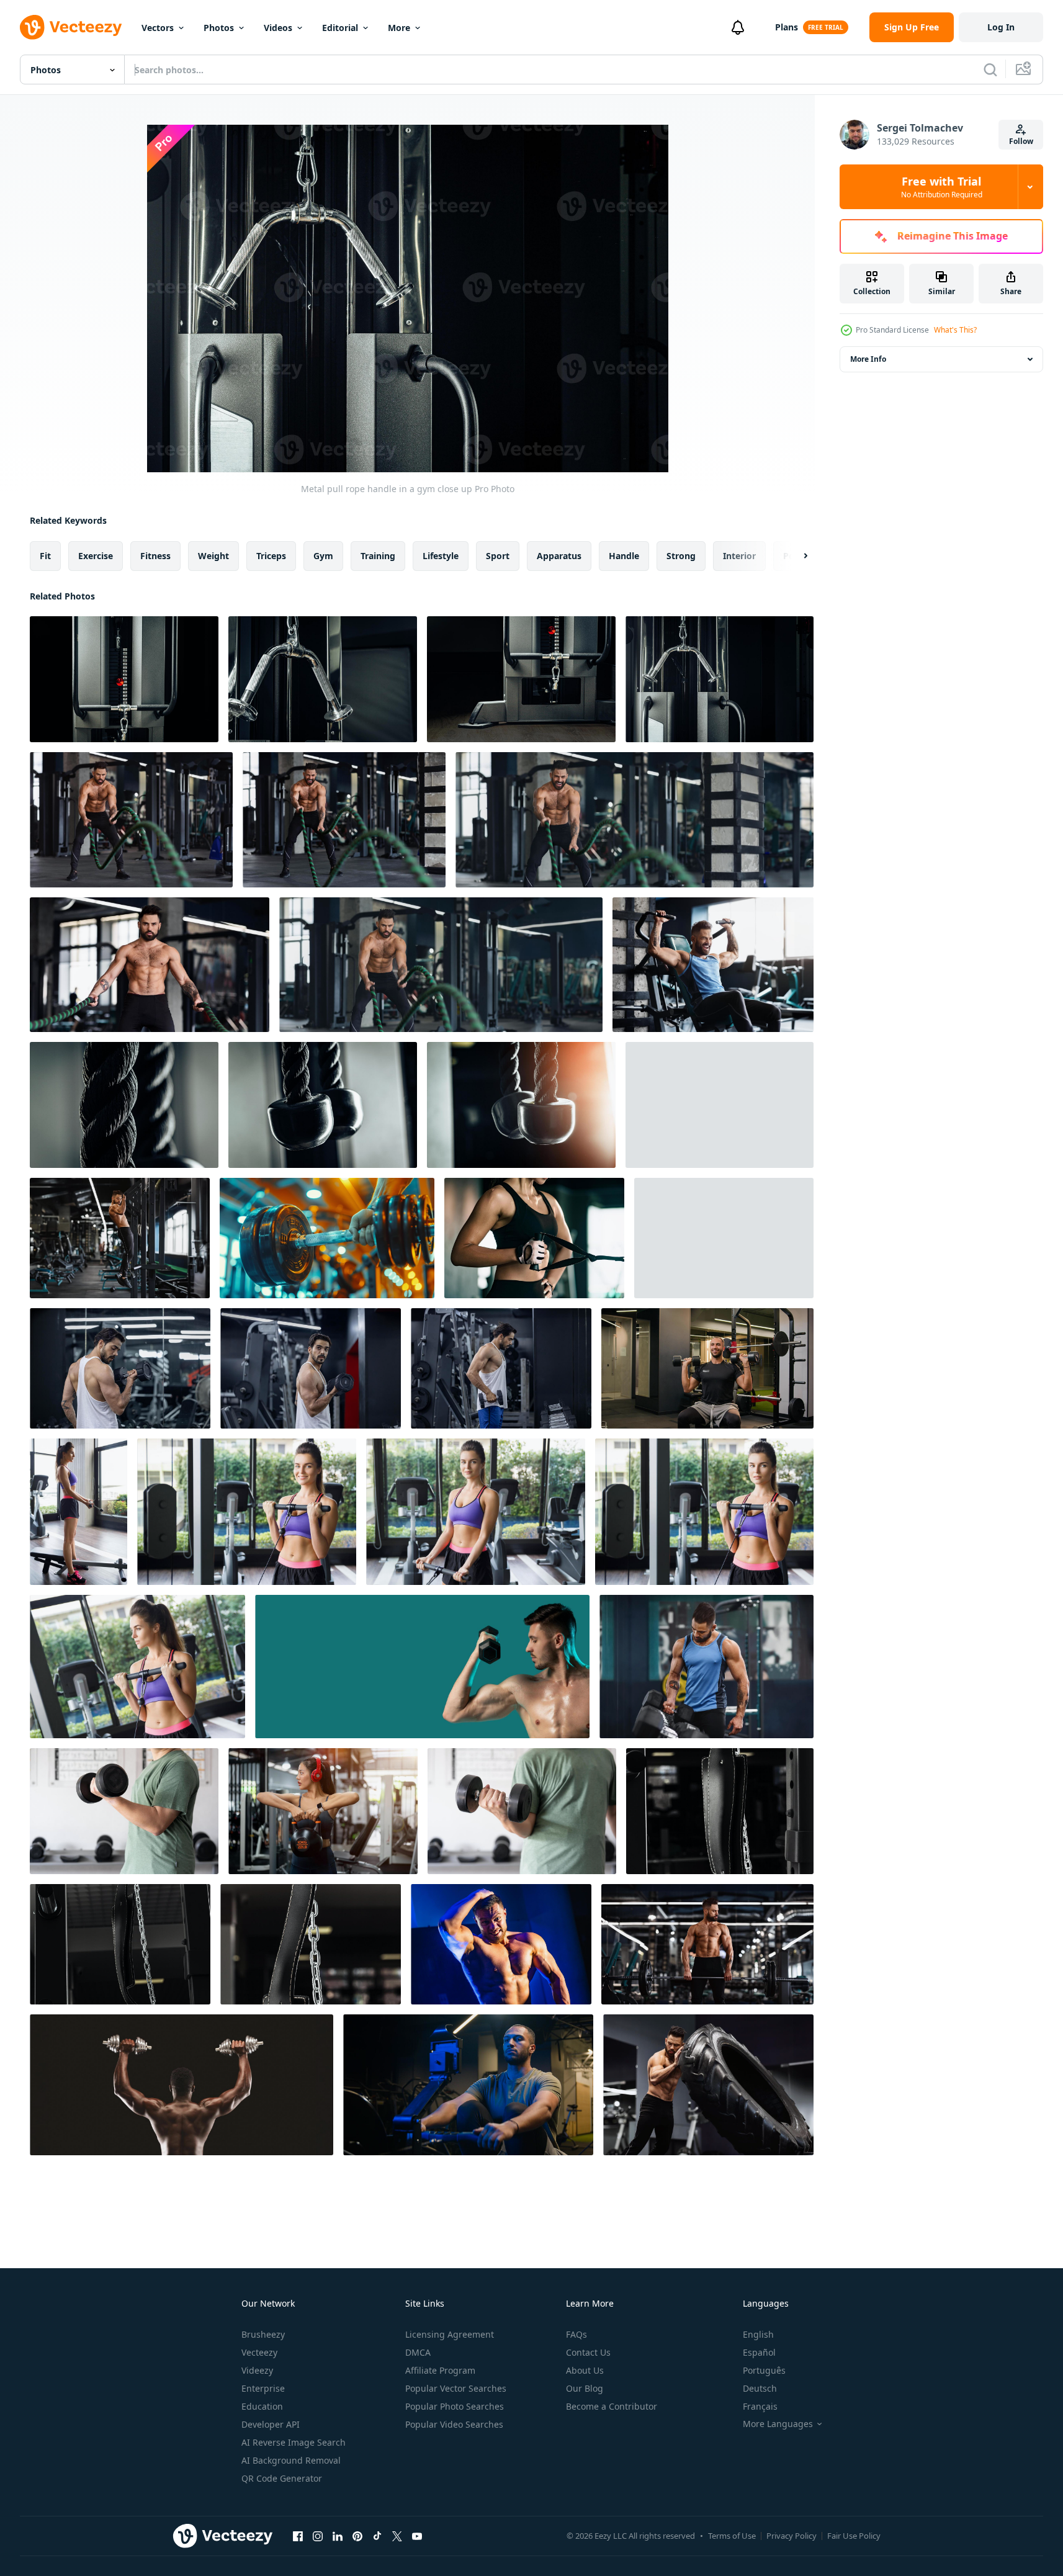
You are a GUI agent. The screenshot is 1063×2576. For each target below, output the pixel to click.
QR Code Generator (282, 2478)
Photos (219, 28)
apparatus (559, 556)
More (399, 28)
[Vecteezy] (71, 27)
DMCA (418, 2352)
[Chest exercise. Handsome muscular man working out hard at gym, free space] (713, 965)
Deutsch (760, 2388)
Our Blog (585, 2388)
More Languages (778, 2424)
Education (262, 2406)
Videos (278, 28)
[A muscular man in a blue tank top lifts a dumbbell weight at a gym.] (706, 1667)
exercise (96, 556)
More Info (868, 359)
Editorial (340, 28)
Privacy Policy (792, 2536)
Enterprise (263, 2388)
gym (323, 556)
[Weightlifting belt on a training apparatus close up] (720, 1811)
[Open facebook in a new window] (298, 2536)
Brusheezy (263, 2334)
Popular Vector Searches (456, 2388)
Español (759, 2352)
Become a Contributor (612, 2406)
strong (681, 556)
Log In (1001, 27)
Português (764, 2370)
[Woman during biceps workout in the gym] (78, 1512)
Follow (1021, 141)
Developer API (271, 2424)
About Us (585, 2370)
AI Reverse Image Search (294, 2442)
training (378, 556)
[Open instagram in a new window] (318, 2536)
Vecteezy (259, 2352)
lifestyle (441, 556)
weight (213, 556)
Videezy (257, 2370)
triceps (271, 556)
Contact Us (588, 2352)
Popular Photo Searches (455, 2406)
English (758, 2334)
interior (739, 556)
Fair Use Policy (854, 2536)
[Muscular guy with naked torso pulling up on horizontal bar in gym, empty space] (120, 1238)
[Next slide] (795, 556)
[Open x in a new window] (397, 2536)
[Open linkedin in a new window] (338, 2536)
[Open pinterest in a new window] (357, 2536)
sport (498, 556)
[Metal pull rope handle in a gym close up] (124, 679)
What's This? (955, 330)
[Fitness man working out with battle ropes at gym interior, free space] (131, 820)
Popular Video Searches (454, 2424)
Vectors (158, 28)
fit (45, 556)
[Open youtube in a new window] (417, 2536)
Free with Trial (942, 187)
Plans (787, 27)
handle (624, 556)
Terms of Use (732, 2536)
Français (760, 2406)
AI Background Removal (291, 2460)
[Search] (990, 70)
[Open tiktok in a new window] (377, 2536)
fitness (155, 556)
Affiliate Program (440, 2370)
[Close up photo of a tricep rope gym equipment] (124, 1105)
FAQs (576, 2334)
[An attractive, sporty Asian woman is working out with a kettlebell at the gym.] (323, 1811)
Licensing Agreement (450, 2334)
